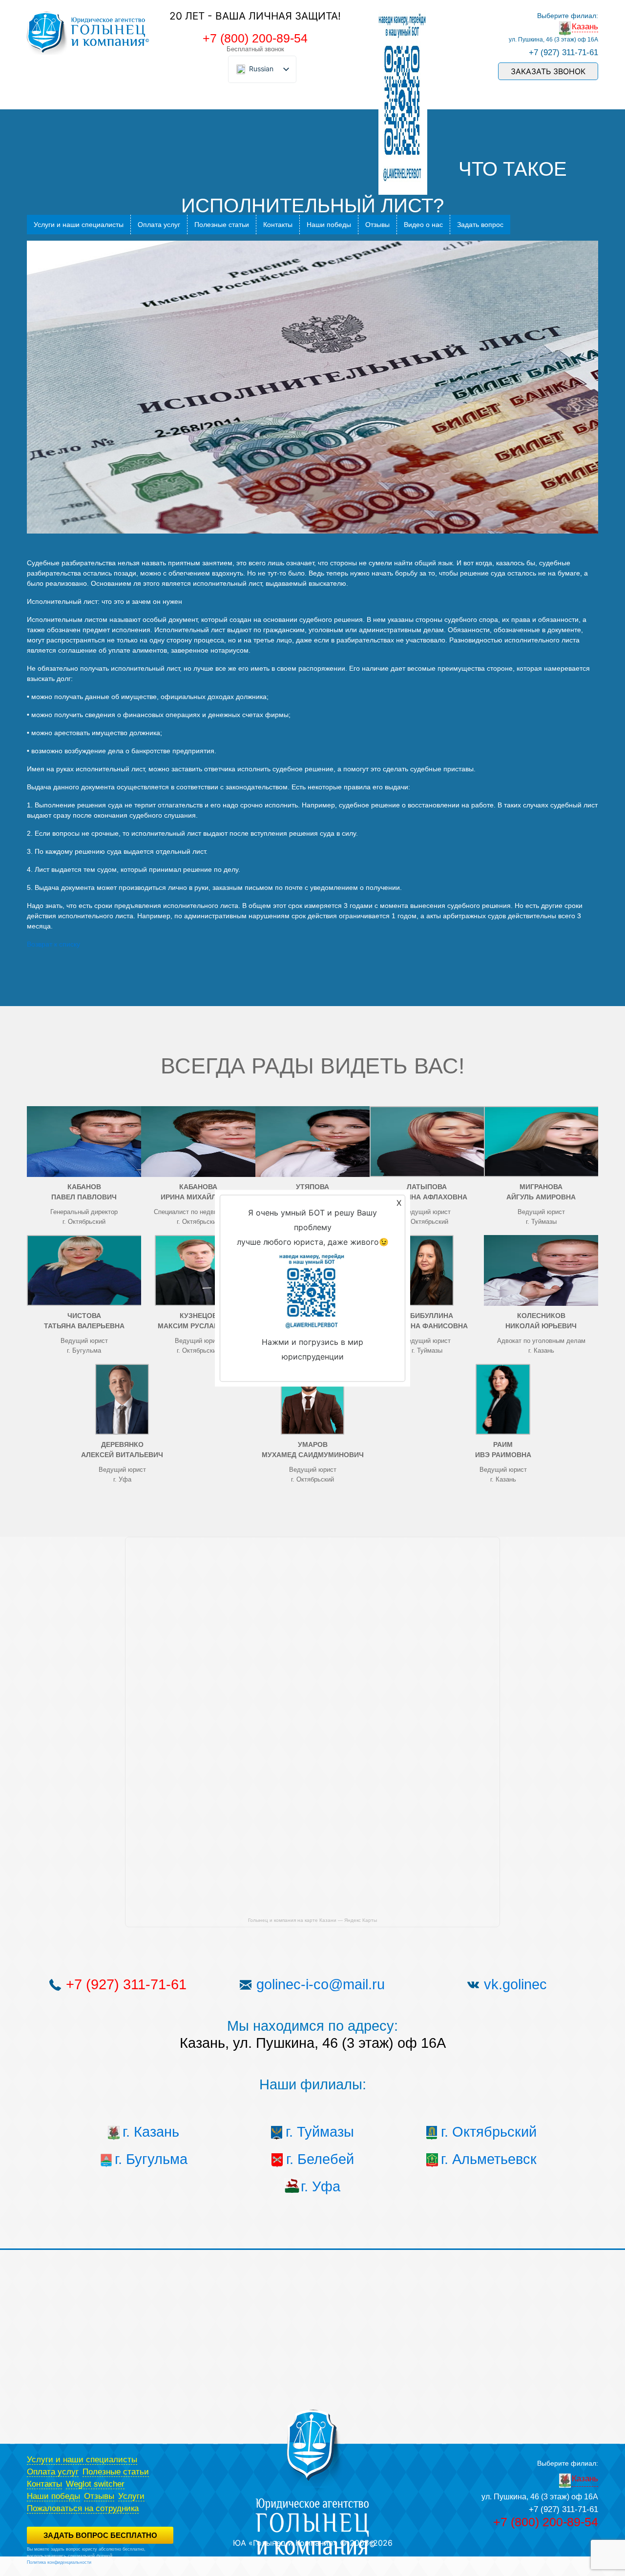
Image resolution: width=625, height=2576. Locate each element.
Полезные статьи (222, 225)
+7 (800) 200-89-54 (255, 38)
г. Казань (151, 2132)
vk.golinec (515, 1984)
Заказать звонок (548, 71)
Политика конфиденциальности (59, 2562)
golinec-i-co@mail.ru (321, 1984)
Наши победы (329, 225)
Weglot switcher (95, 2484)
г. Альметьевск (489, 2159)
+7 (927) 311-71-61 (563, 52)
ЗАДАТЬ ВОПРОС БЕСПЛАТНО (100, 2535)
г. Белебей (320, 2159)
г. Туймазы (320, 2132)
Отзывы (377, 225)
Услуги (131, 2496)
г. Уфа (321, 2186)
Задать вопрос (480, 225)
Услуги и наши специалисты (79, 225)
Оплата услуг (159, 225)
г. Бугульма (151, 2159)
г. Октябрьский (489, 2132)
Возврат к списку (53, 944)
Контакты (278, 225)
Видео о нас (423, 225)
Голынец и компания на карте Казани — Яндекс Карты (312, 1920)
